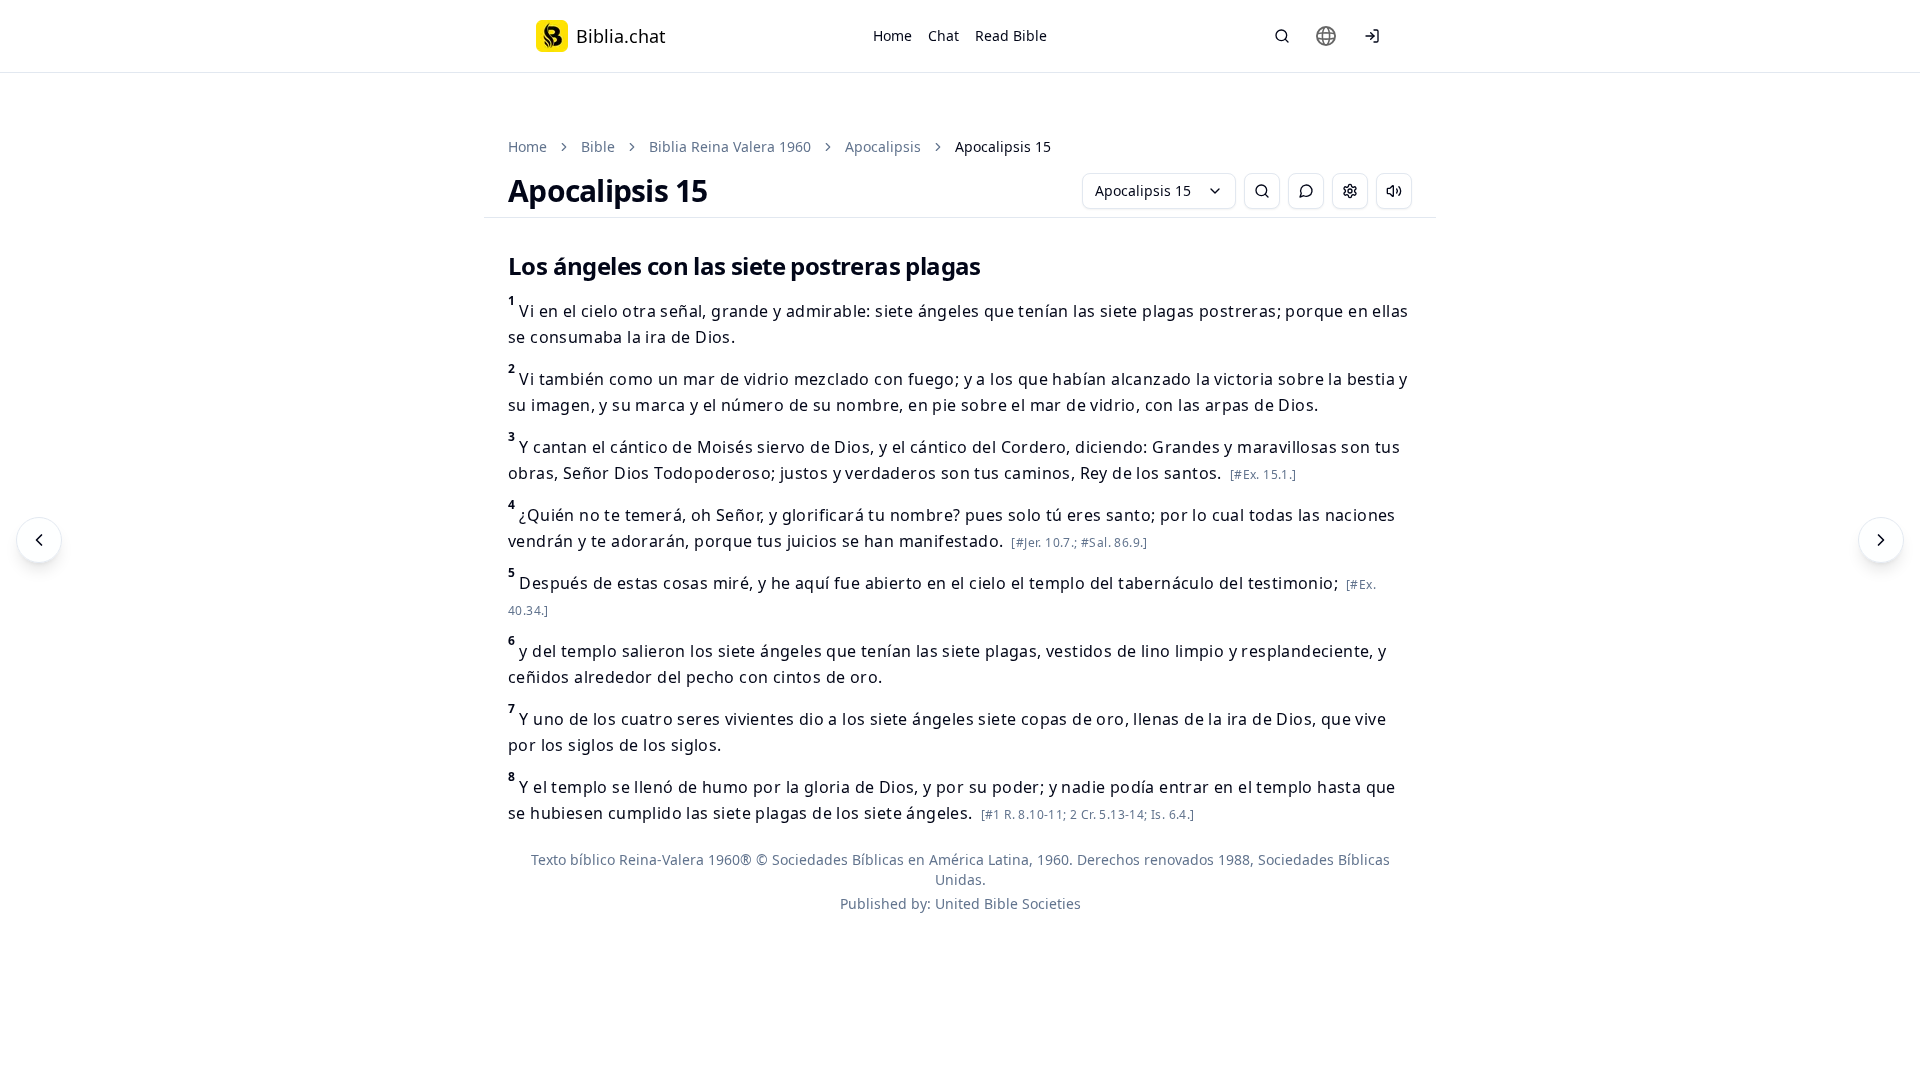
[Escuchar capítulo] (1394, 191)
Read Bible (1011, 35)
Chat (943, 35)
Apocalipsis (883, 146)
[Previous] (39, 540)
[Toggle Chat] (1306, 191)
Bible (598, 146)
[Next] (1881, 540)
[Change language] (1326, 36)
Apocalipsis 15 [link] (1003, 146)
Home (892, 35)
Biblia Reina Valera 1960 (730, 146)
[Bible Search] (1282, 36)
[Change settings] (1350, 191)
